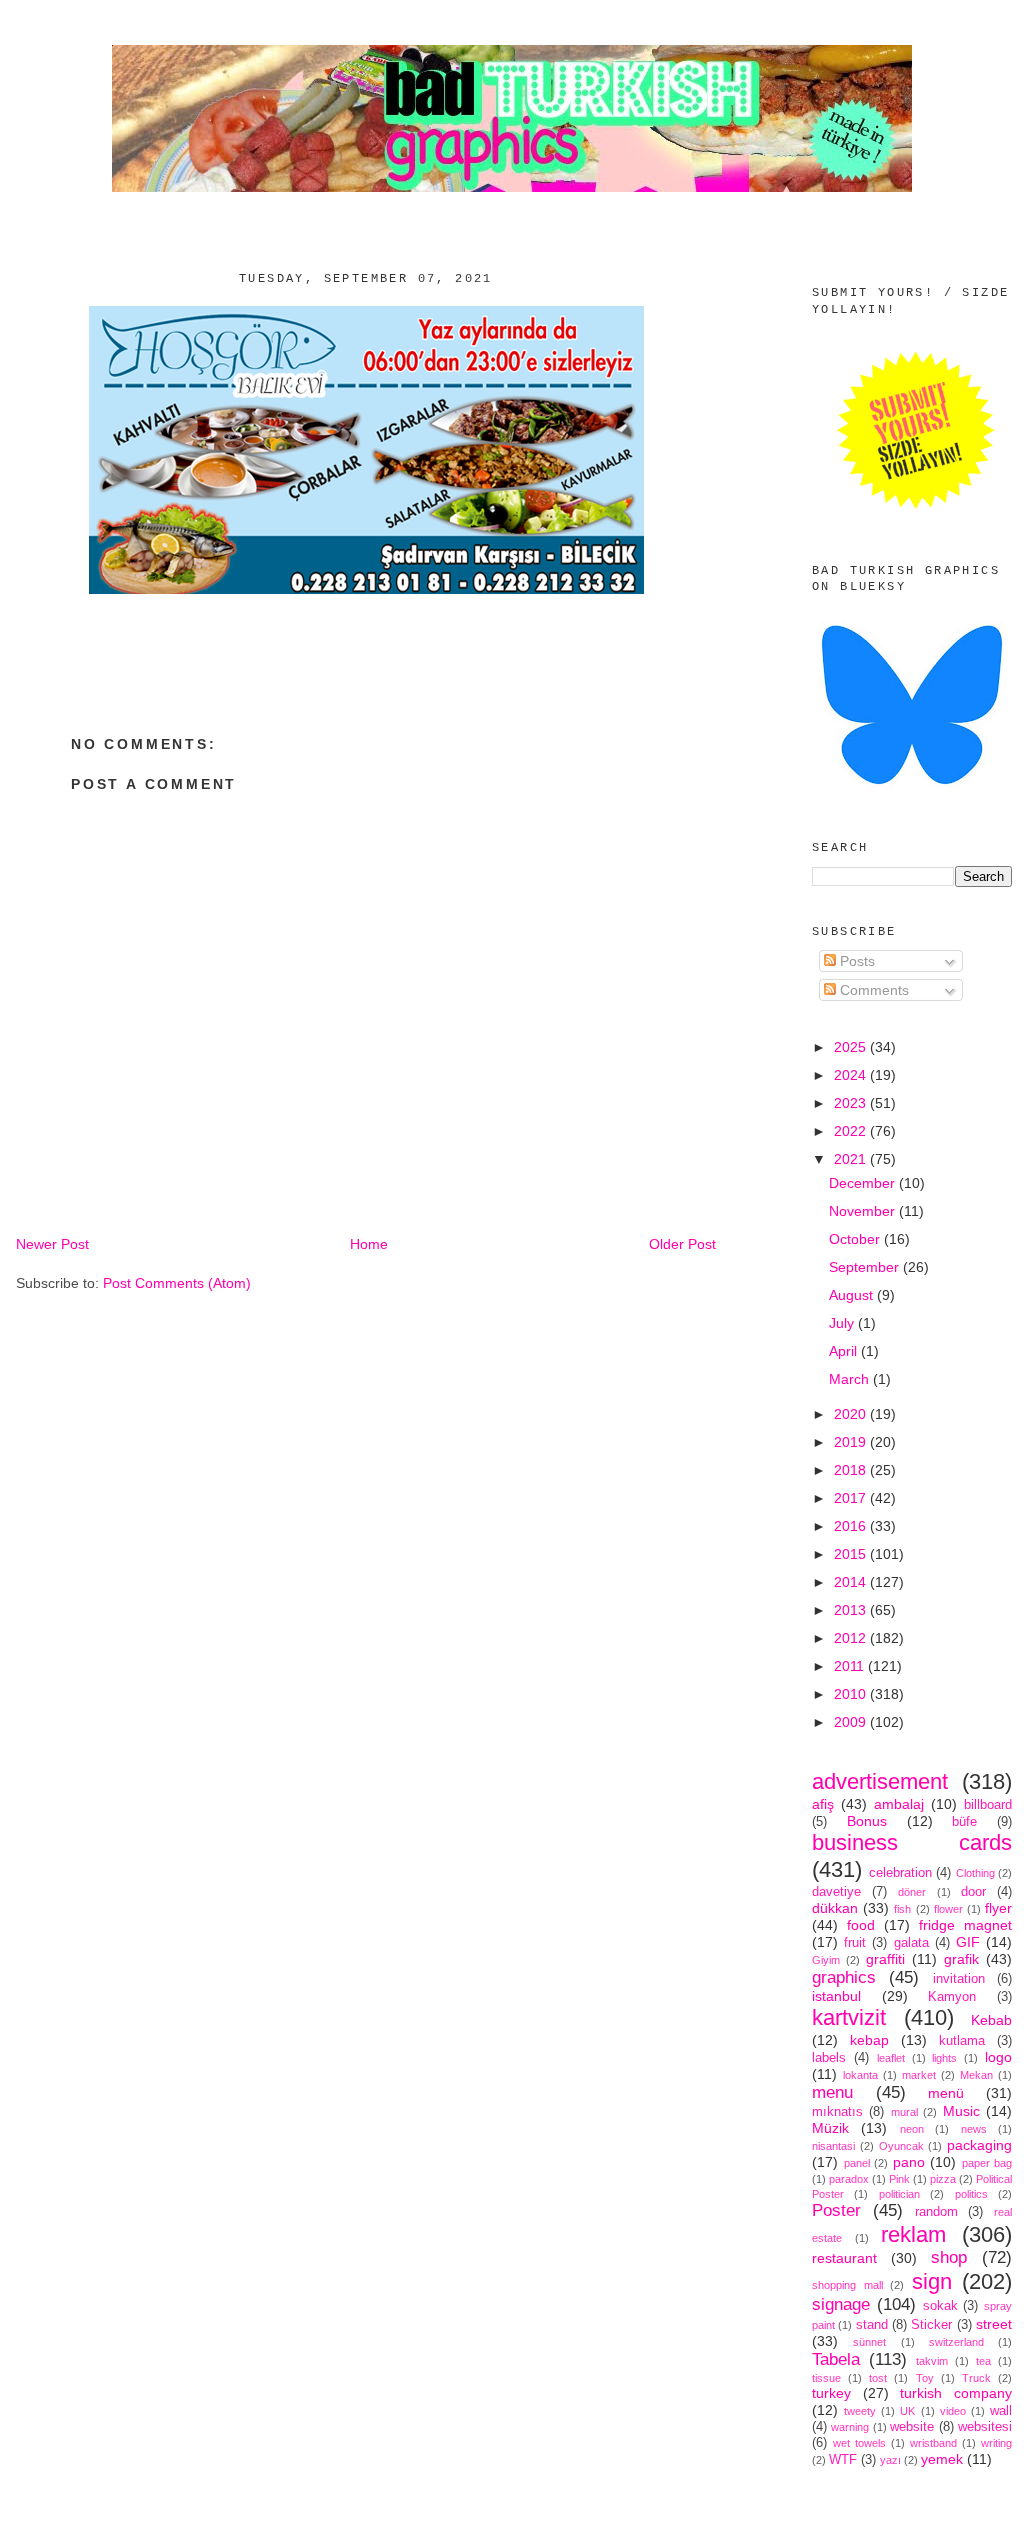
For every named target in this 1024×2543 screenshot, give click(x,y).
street (994, 2324)
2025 (852, 1047)
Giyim (826, 1960)
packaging (979, 2145)
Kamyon (952, 1997)
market (919, 2075)
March (851, 1379)
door (973, 1892)
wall (1001, 2411)
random (936, 2212)
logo (998, 2057)
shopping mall (847, 2285)
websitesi (985, 2427)
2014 (852, 1582)
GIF (968, 1942)
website (912, 2427)
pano (909, 2162)
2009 (852, 1722)
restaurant (844, 2258)
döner (912, 1892)
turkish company (956, 2393)
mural (904, 2112)
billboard (988, 1805)
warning (850, 2427)
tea (983, 2361)
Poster (836, 2210)
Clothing (975, 1873)
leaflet (891, 2058)
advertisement (880, 1781)
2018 (852, 1470)
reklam (913, 2234)
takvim (932, 2361)
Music (961, 2111)
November (864, 1211)
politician (899, 2194)
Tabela (836, 2359)
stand (872, 2325)
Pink (899, 2179)
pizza (943, 2179)
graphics (844, 1977)
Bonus (867, 1821)
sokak (940, 2306)
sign (932, 2281)
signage (841, 2304)
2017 (852, 1498)
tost (878, 2378)
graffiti (885, 1959)
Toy (925, 2378)
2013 (852, 1610)
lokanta (860, 2075)
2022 (852, 1131)
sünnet (869, 2342)
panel (857, 2163)
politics (971, 2194)
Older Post (682, 1244)
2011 (851, 1666)
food (861, 1925)
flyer (998, 1908)
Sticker (931, 2325)
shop (949, 2257)
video (953, 2411)
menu (832, 2092)
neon (912, 2129)
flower (948, 1909)
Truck (976, 2378)
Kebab (991, 2020)
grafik (961, 1959)
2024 (852, 1075)
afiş (823, 1804)
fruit (855, 1943)
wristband (933, 2443)
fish (902, 1909)
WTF (843, 2460)
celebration (900, 1873)
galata (911, 1943)
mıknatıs (837, 2112)
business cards (912, 1842)
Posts (855, 961)
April (845, 1351)
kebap (869, 2040)
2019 (852, 1442)
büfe (964, 1822)
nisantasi (833, 2146)
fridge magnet (965, 1925)
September (866, 1267)
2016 (852, 1526)
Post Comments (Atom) (177, 1283)
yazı (890, 2460)
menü (946, 2093)
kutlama (962, 2041)
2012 (852, 1638)
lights (944, 2058)
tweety (860, 2411)
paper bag (987, 2163)
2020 (852, 1414)
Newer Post (52, 1244)
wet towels (859, 2443)
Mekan (976, 2075)
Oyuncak (901, 2146)
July (843, 1323)
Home (369, 1244)
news (974, 2129)
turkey (831, 2393)
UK (907, 2411)
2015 (852, 1554)
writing (996, 2443)
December (864, 1183)
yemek (942, 2459)
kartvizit (849, 2017)
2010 (852, 1694)
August (853, 1295)
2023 (852, 1103)
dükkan (835, 1908)
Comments (872, 990)
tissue (826, 2378)
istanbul (836, 1996)
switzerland (956, 2342)
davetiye (836, 1892)
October (856, 1239)
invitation (959, 1979)
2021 (852, 1159)
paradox (849, 2179)
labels (829, 2058)
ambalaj (899, 1804)
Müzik (830, 2128)
